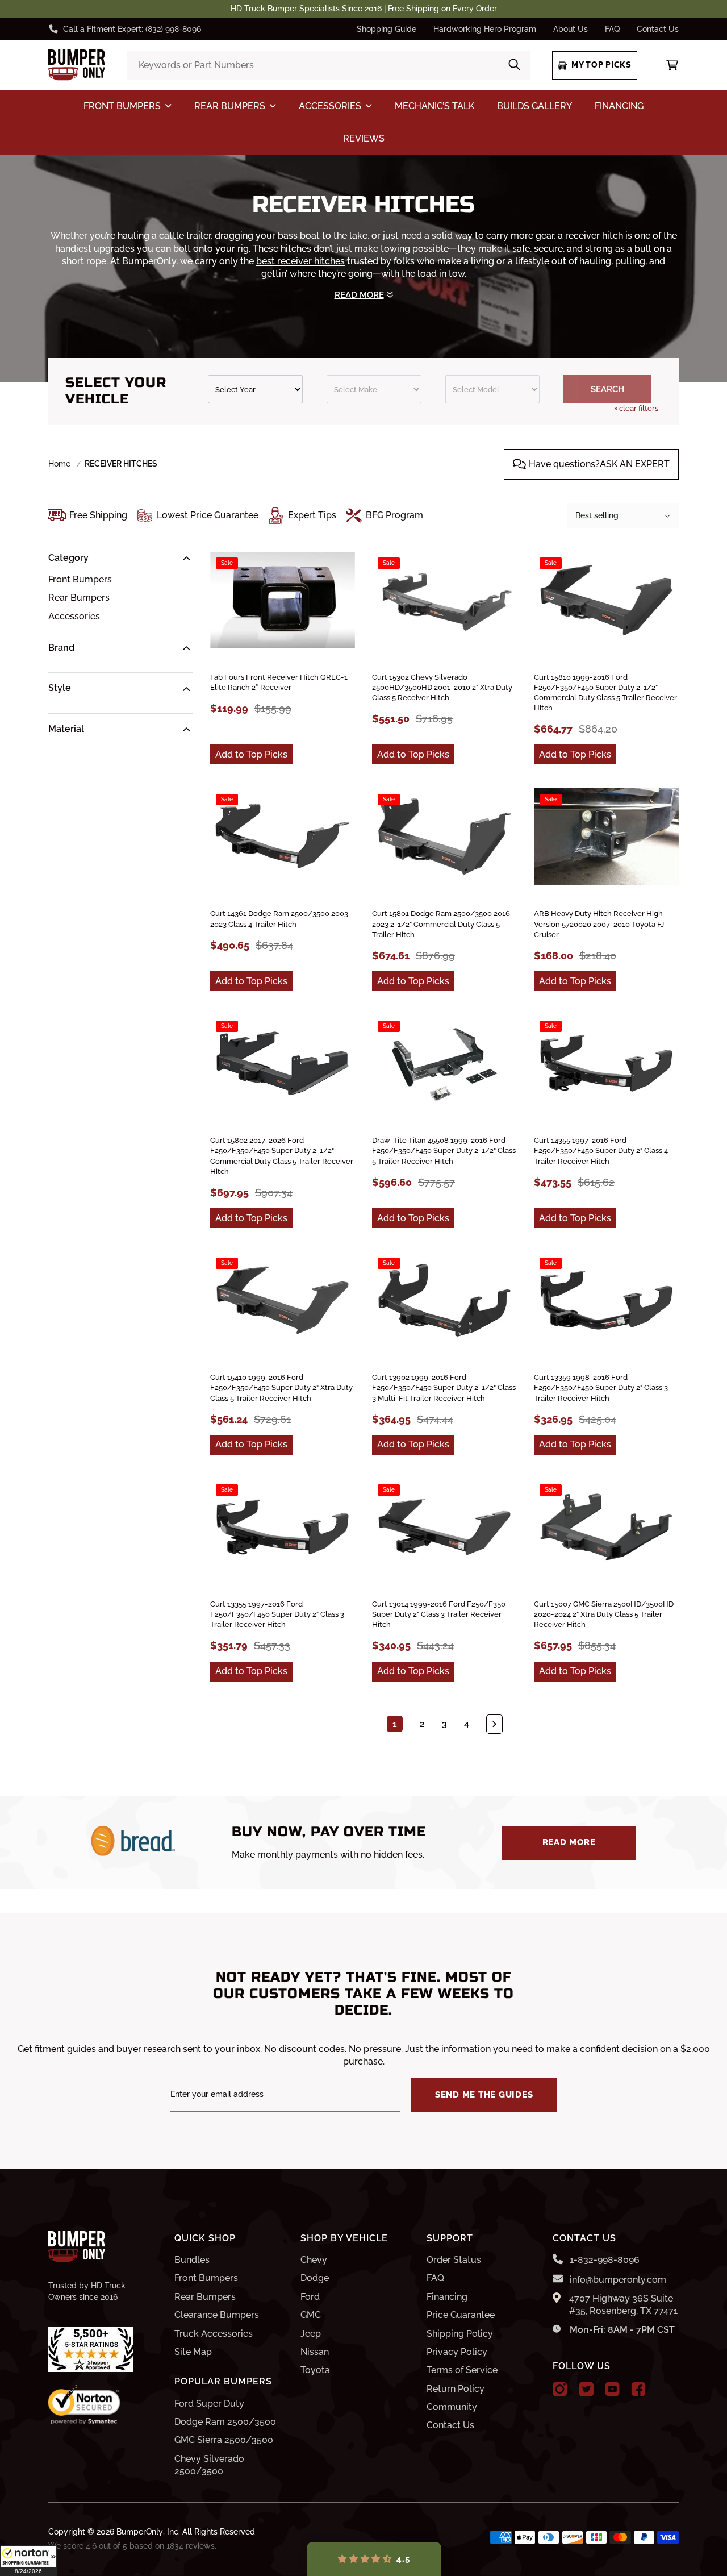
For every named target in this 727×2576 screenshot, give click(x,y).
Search (607, 389)
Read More (569, 1842)
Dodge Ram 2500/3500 (225, 2422)
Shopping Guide (387, 29)
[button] (28, 2561)
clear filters (636, 408)
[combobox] (328, 65)
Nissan (315, 2352)
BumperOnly (140, 2532)
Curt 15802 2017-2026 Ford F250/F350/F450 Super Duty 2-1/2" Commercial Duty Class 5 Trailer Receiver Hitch (282, 1156)
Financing (447, 2297)
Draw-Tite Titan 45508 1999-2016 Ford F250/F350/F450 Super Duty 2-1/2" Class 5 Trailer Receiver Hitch (444, 1150)
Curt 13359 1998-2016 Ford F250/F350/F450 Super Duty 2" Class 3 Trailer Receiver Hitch (601, 1387)
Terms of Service (462, 2370)
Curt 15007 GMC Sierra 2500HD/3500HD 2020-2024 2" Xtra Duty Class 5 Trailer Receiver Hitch (604, 1614)
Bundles (192, 2260)
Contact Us (658, 29)
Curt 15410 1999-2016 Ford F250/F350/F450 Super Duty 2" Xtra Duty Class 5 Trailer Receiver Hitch (281, 1387)
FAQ (612, 29)
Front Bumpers (80, 579)
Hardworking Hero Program (485, 29)
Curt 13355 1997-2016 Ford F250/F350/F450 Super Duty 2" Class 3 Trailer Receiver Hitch (277, 1614)
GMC (311, 2315)
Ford (310, 2297)
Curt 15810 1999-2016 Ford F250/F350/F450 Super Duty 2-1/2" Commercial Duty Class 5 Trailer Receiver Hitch (605, 693)
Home (59, 464)
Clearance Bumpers (217, 2315)
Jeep (311, 2334)
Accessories (74, 616)
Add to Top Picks (251, 754)
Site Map (193, 2352)
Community (452, 2407)
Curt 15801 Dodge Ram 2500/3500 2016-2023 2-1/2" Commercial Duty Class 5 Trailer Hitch (443, 924)
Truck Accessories (214, 2334)
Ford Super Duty (209, 2404)
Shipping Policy (460, 2334)
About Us (571, 29)
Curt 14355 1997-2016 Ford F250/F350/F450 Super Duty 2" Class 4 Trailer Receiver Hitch (601, 1150)
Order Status (454, 2260)
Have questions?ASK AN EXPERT (599, 464)
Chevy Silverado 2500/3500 (209, 2465)
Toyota (315, 2370)
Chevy (314, 2260)
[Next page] (494, 1724)
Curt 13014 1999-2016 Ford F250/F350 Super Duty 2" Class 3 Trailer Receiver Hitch (439, 1614)
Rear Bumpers (79, 598)
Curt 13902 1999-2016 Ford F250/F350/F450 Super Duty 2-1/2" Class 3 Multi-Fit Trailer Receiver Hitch (444, 1387)
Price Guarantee (461, 2315)
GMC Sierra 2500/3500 (224, 2440)
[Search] (514, 66)
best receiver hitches (300, 261)
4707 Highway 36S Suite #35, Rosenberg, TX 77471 (623, 2305)
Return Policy (456, 2389)
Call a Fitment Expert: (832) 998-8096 (132, 29)
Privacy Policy (457, 2352)
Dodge (315, 2278)
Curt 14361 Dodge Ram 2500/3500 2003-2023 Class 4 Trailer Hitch (281, 919)
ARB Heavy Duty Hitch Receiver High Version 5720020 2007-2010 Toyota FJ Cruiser (599, 924)
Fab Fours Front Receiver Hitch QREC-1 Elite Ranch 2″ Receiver (279, 682)
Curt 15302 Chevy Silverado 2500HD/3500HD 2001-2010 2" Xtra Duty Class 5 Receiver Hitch (442, 687)
